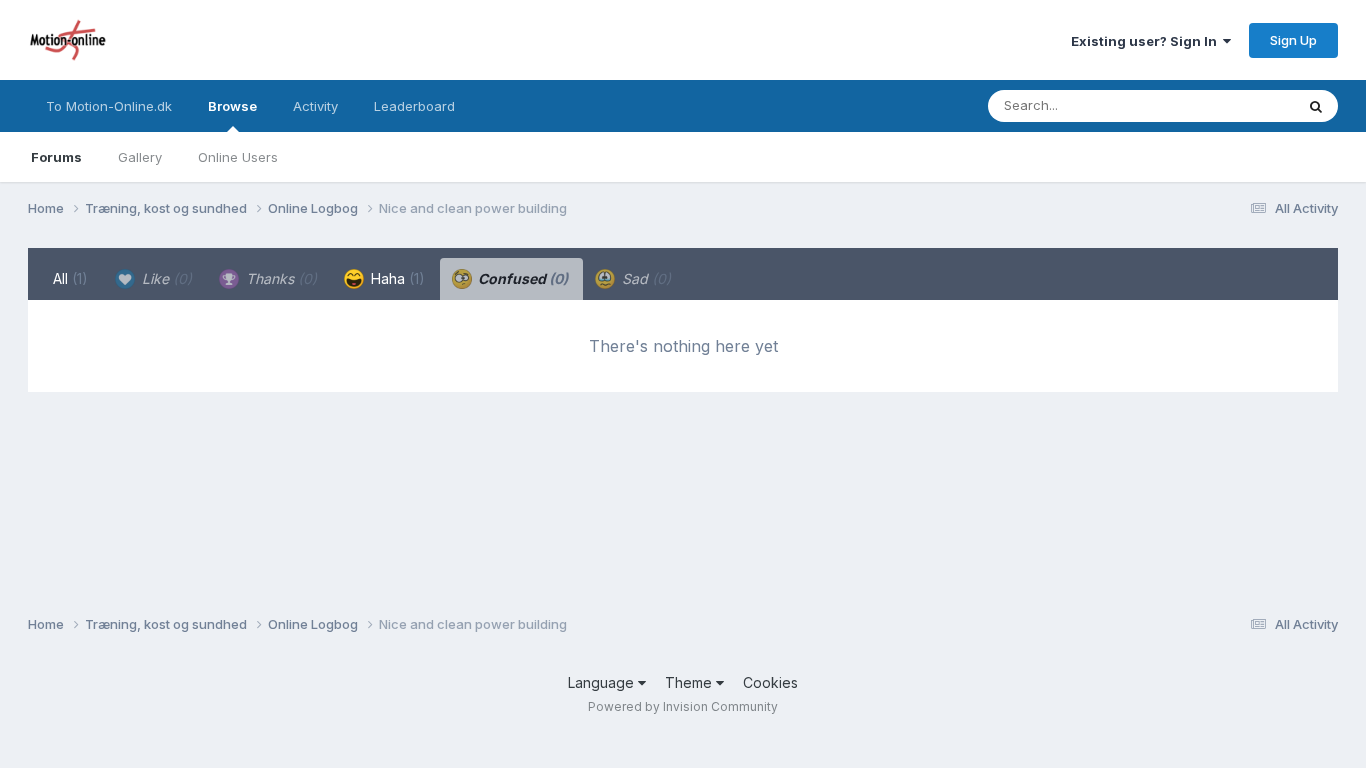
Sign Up (1293, 40)
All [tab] (70, 278)
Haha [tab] (396, 278)
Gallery (140, 157)
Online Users (238, 157)
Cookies (770, 682)
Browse (232, 106)
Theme (690, 682)
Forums (56, 157)
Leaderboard (414, 106)
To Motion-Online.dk (109, 106)
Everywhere (1232, 105)
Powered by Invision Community (683, 706)
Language (603, 682)
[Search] (1316, 106)
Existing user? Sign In (1147, 41)
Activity (315, 106)
